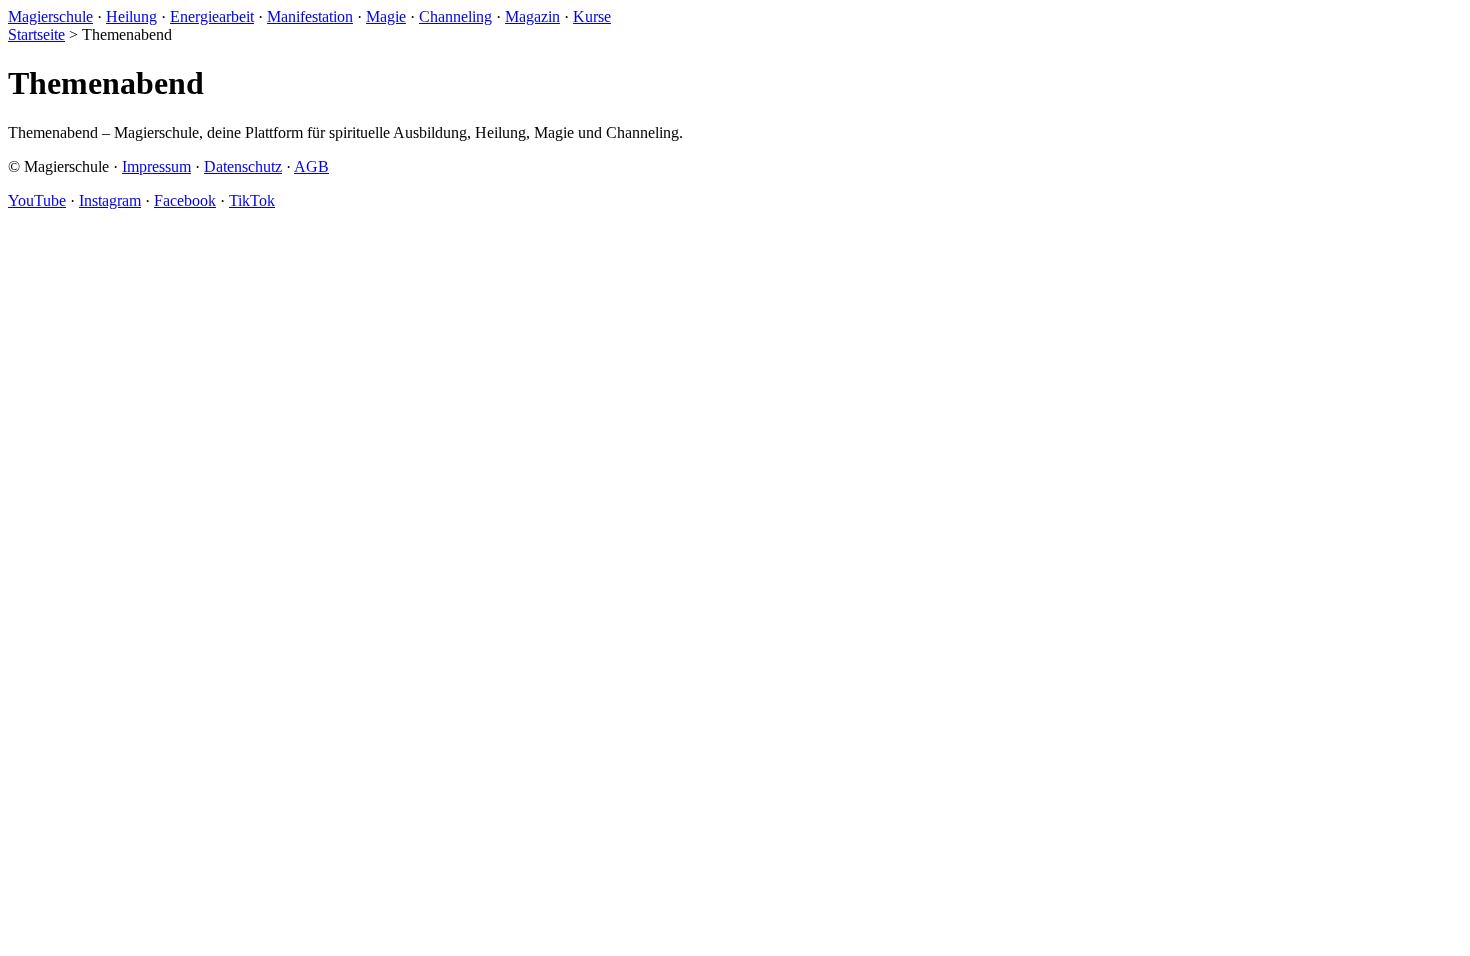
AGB (311, 166)
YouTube (37, 200)
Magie (386, 16)
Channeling (455, 16)
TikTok (252, 200)
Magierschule (50, 16)
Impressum (156, 166)
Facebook (185, 200)
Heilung (131, 16)
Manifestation (310, 16)
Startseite (36, 34)
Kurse (592, 16)
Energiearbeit (212, 16)
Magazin (532, 16)
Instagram (110, 200)
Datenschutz (243, 166)
